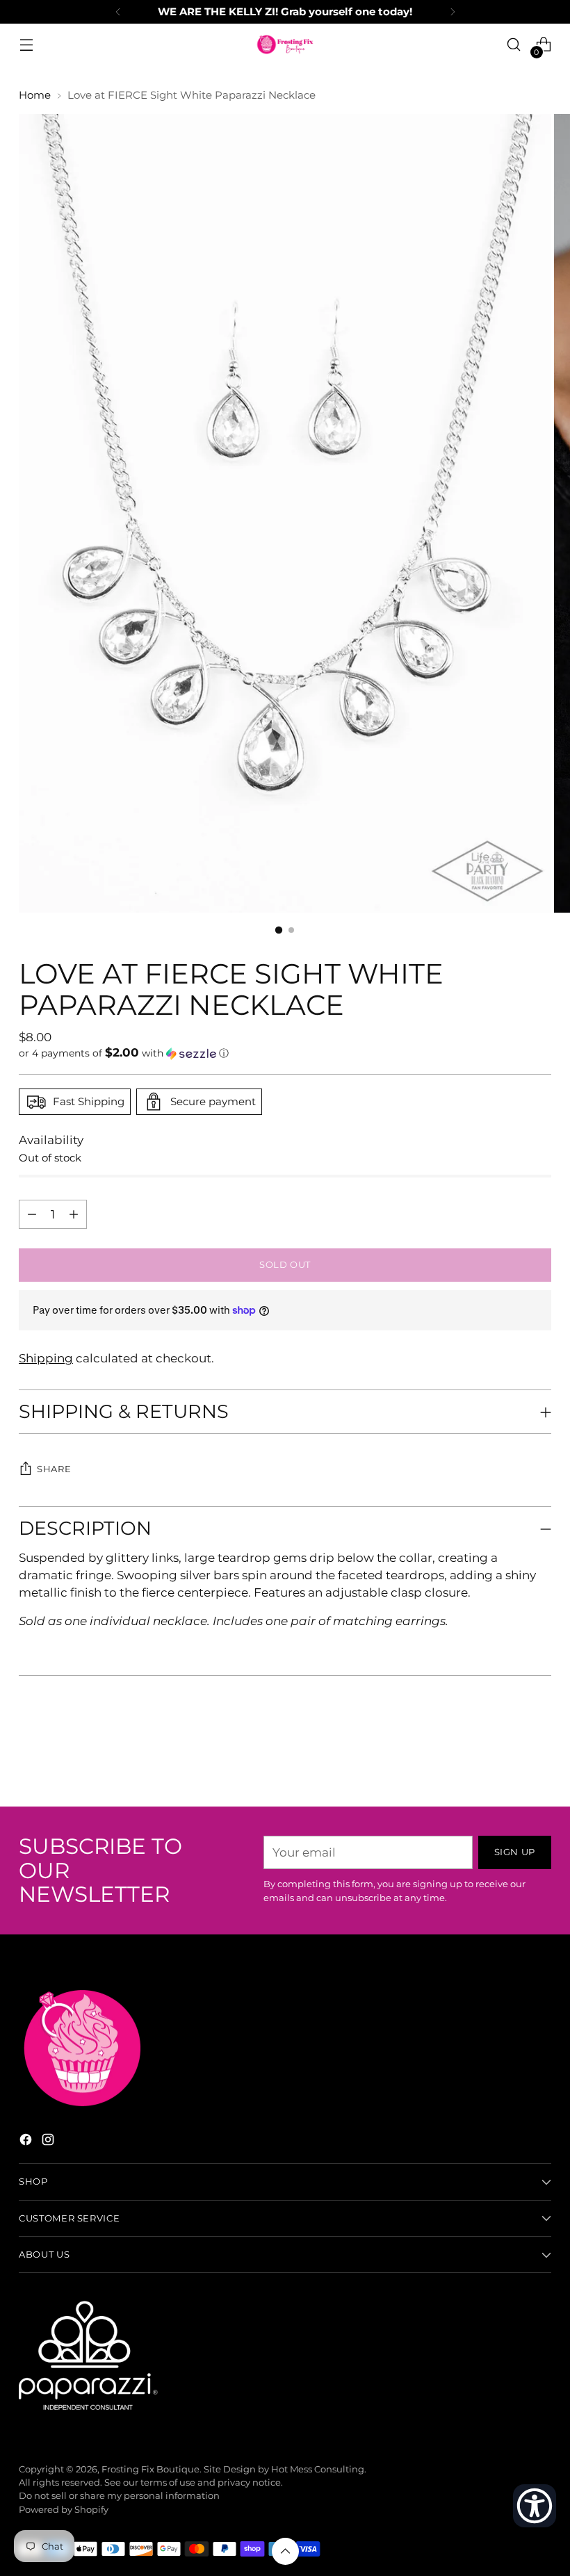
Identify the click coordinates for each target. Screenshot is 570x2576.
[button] (285, 1053)
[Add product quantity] (32, 1214)
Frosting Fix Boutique (150, 2469)
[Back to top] (285, 2551)
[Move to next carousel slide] (539, 1759)
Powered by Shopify (64, 2510)
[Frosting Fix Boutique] (285, 44)
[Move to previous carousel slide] (507, 1759)
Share (54, 1469)
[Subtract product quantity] (74, 1214)
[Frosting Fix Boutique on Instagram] (49, 2142)
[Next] (453, 12)
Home (35, 95)
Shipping (46, 1358)
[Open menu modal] (26, 45)
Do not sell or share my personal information (119, 2496)
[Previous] (118, 12)
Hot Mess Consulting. (319, 2469)
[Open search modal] (514, 45)
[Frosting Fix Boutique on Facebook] (27, 2142)
